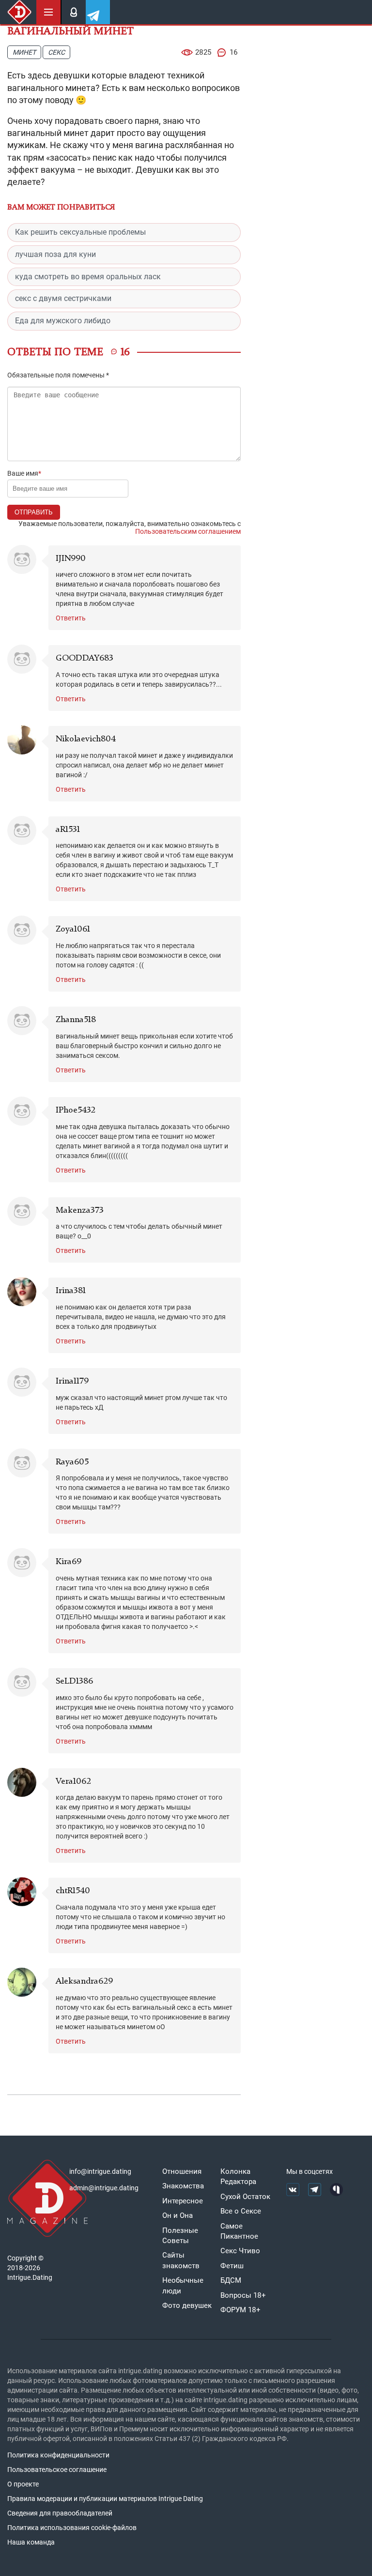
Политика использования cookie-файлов (72, 2528)
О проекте (23, 2484)
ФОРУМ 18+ (240, 2310)
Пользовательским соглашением (188, 531)
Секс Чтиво (240, 2251)
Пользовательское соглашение (57, 2470)
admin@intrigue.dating (104, 2188)
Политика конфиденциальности (58, 2455)
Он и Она (178, 2215)
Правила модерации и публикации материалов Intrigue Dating (105, 2499)
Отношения (182, 2171)
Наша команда (31, 2542)
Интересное (183, 2201)
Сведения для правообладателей (60, 2513)
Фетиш (232, 2266)
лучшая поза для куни (55, 254)
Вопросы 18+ (243, 2295)
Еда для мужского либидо (63, 321)
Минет (24, 52)
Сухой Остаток (245, 2197)
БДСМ (231, 2280)
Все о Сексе (241, 2211)
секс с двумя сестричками (63, 298)
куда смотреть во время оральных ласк (88, 277)
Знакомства (183, 2186)
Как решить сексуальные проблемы (80, 232)
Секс (56, 52)
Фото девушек (187, 2305)
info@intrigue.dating (100, 2171)
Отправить (34, 512)
